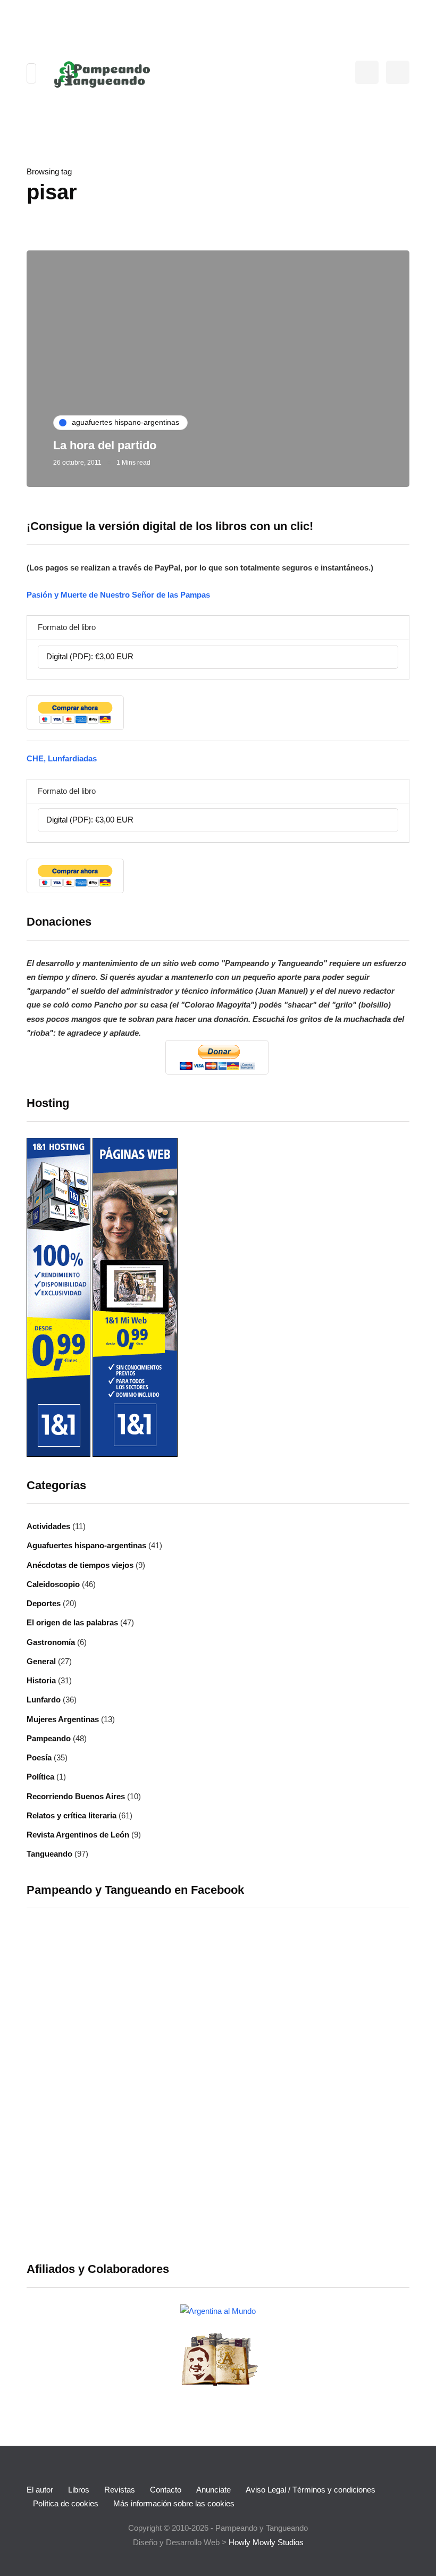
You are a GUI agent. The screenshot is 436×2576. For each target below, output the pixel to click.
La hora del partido (105, 445)
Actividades (48, 1526)
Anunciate (213, 2490)
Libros (79, 2490)
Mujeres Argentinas (63, 1719)
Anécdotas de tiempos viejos (80, 1565)
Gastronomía (51, 1642)
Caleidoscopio (53, 1584)
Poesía (39, 1757)
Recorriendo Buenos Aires (76, 1796)
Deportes (44, 1603)
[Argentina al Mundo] (218, 2310)
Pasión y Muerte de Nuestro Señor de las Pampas (118, 595)
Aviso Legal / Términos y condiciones (311, 2490)
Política (40, 1777)
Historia (41, 1680)
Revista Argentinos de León (78, 1835)
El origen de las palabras (72, 1622)
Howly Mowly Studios (266, 2542)
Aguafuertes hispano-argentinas (86, 1545)
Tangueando (49, 1854)
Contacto (166, 2490)
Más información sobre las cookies (174, 2503)
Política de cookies (66, 2503)
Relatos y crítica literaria (72, 1815)
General (41, 1661)
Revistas (120, 2490)
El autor (40, 2490)
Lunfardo (44, 1700)
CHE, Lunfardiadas (62, 758)
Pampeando (49, 1738)
